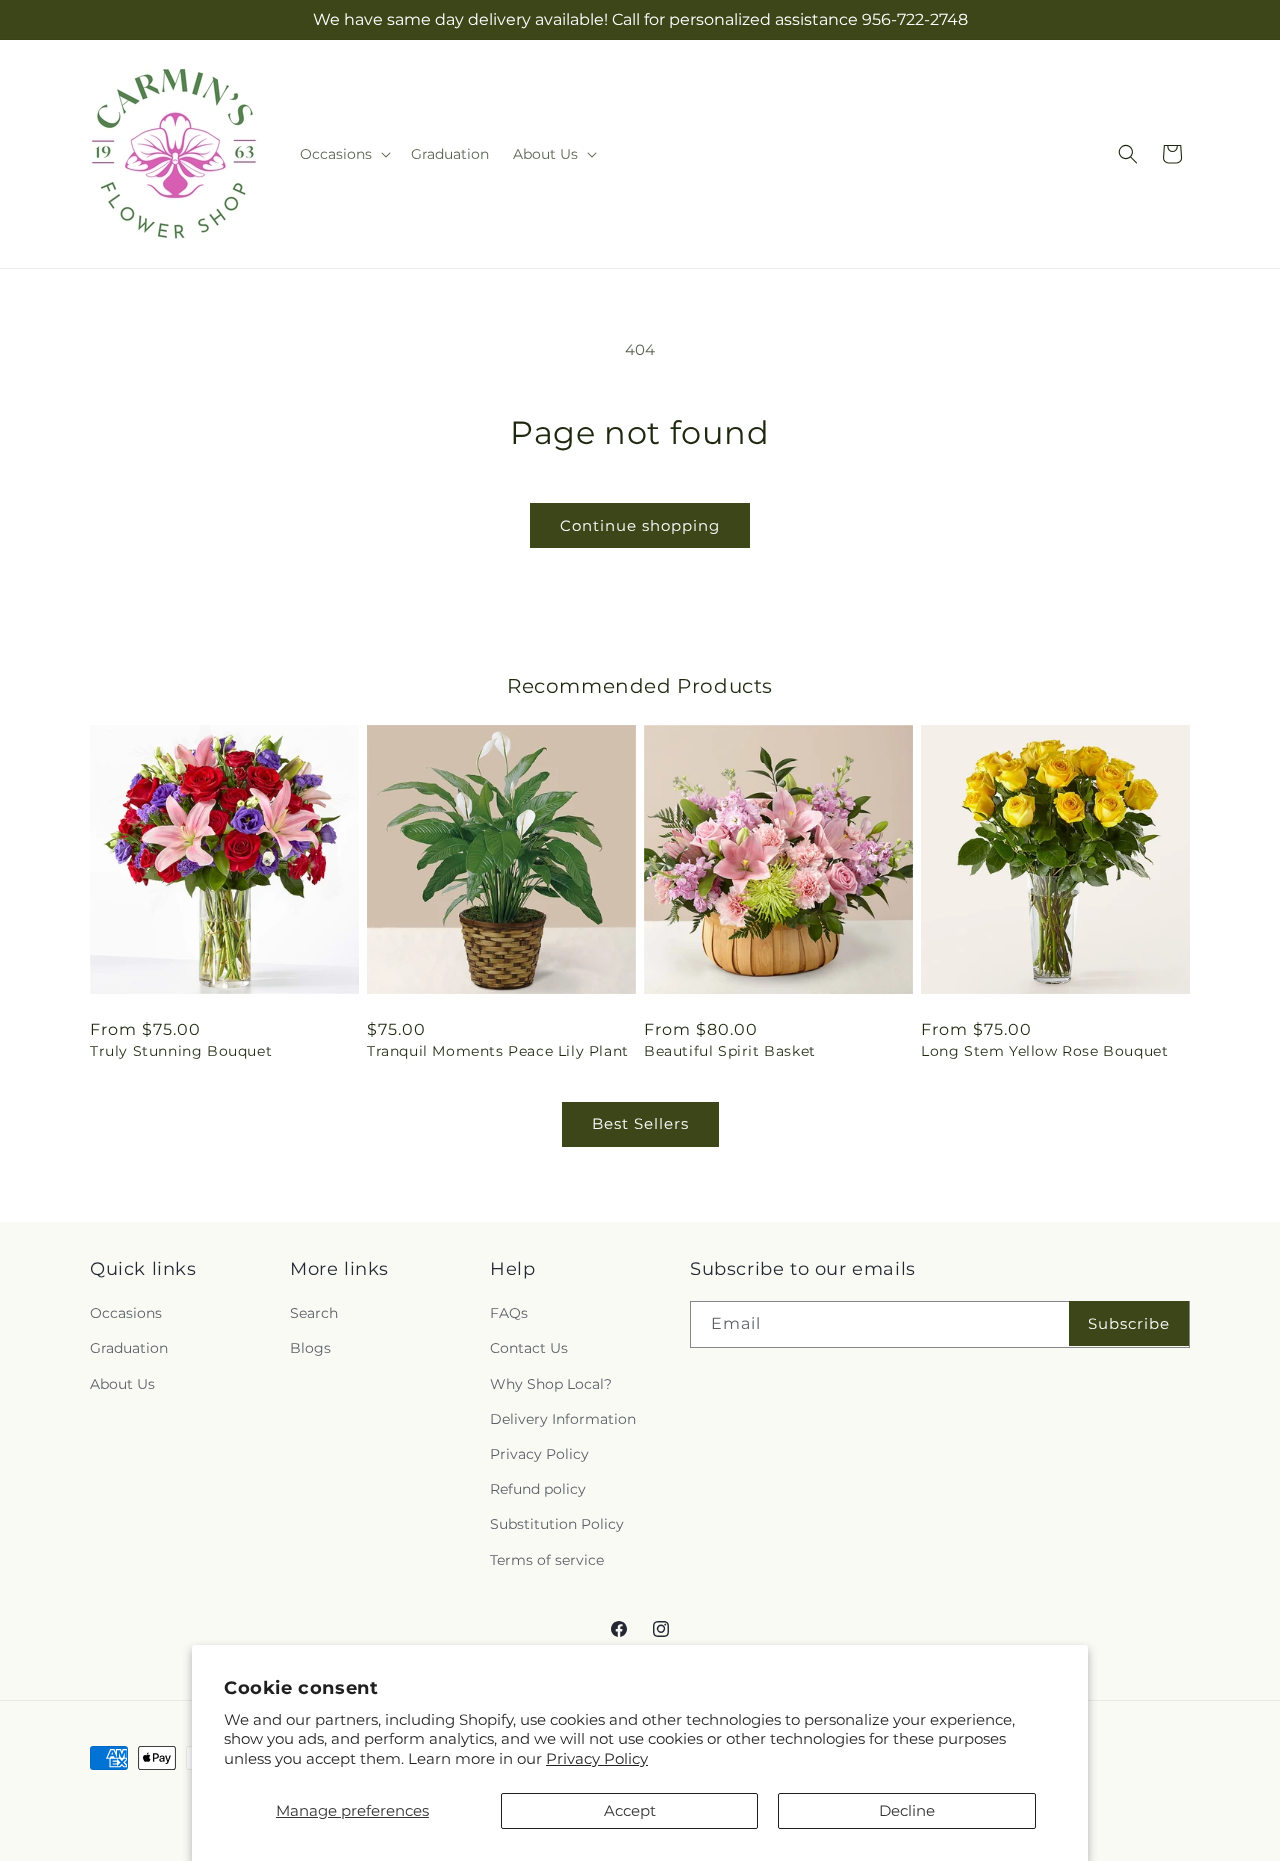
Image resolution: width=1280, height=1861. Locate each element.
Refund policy (538, 1489)
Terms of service (547, 1560)
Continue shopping (640, 525)
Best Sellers (640, 1123)
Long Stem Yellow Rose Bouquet (1044, 1051)
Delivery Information (563, 1419)
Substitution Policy (557, 1524)
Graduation (129, 1348)
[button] (343, 154)
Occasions (126, 1313)
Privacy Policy (597, 1758)
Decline (907, 1810)
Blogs (310, 1348)
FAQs (509, 1313)
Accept (630, 1810)
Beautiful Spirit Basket (730, 1051)
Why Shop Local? (551, 1384)
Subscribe (1129, 1323)
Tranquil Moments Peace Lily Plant (498, 1051)
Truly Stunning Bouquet (181, 1051)
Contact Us (529, 1348)
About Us (122, 1384)
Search (314, 1313)
